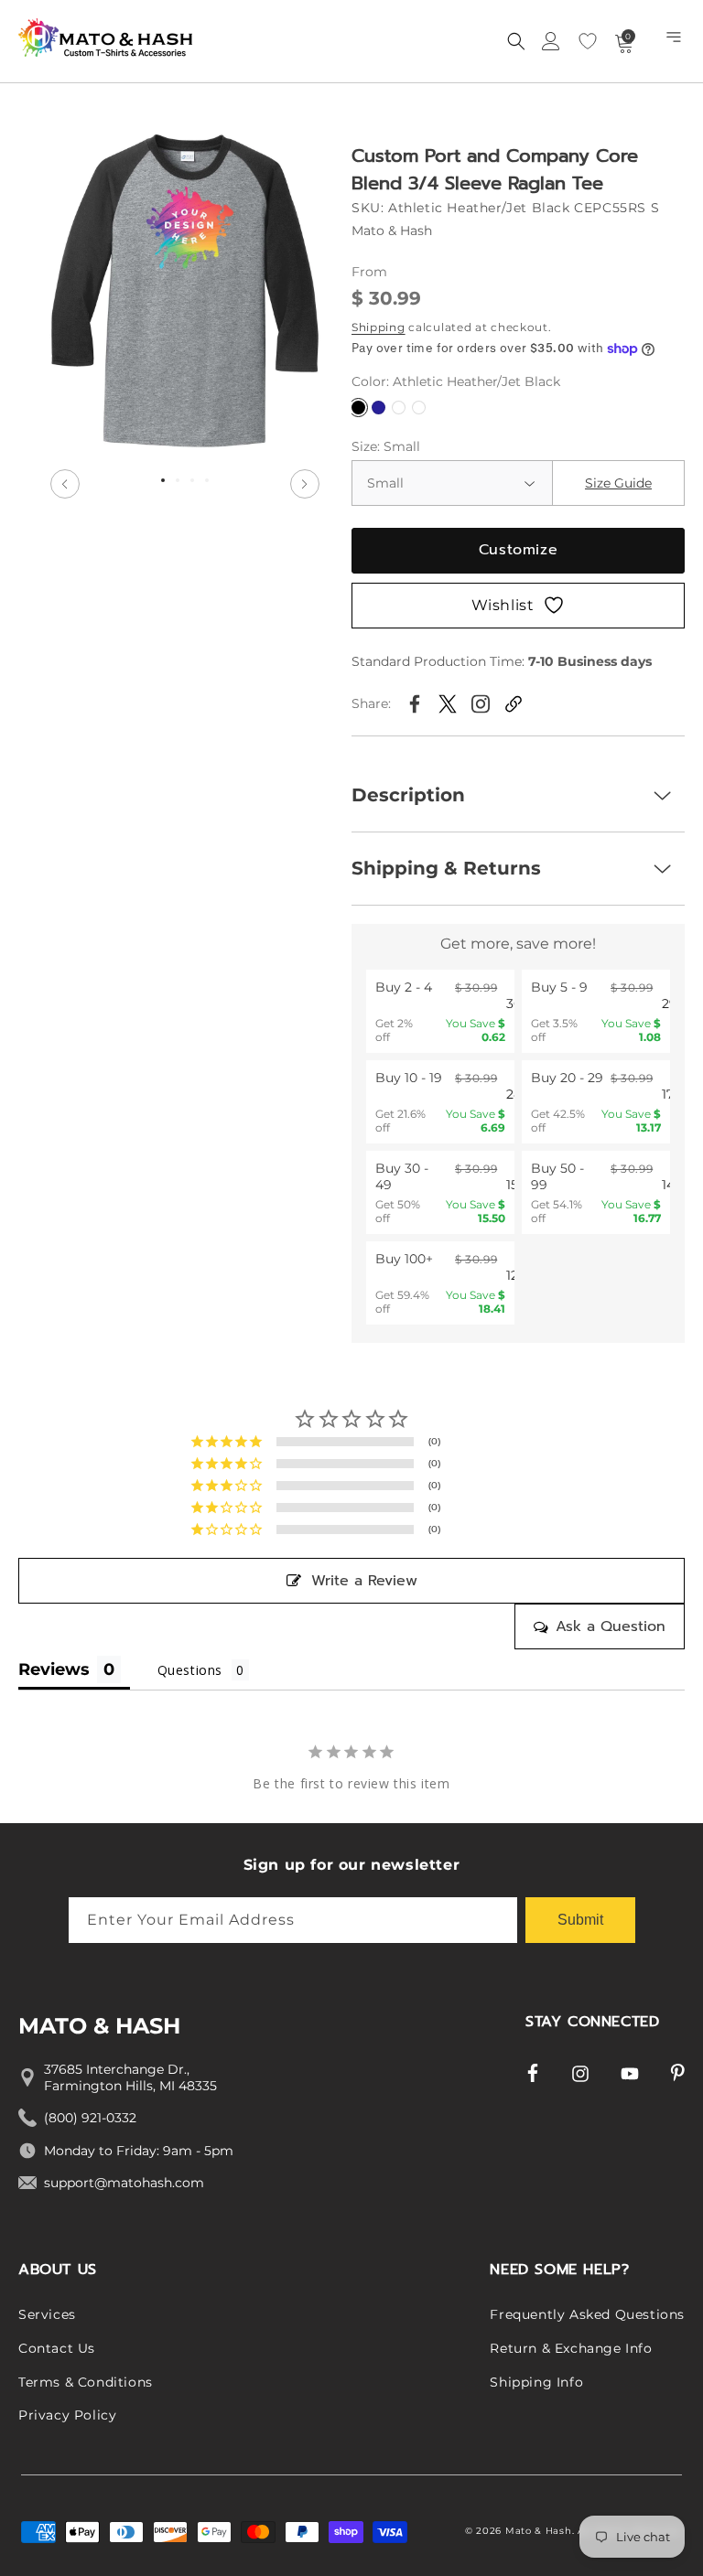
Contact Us (57, 2348)
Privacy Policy (67, 2415)
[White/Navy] (399, 408)
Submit (580, 1920)
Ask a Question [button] (611, 1626)
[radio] (440, 1011)
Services (47, 2314)
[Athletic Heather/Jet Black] (358, 408)
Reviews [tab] (54, 1669)
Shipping (379, 327)
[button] (676, 41)
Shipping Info (536, 2382)
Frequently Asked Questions (587, 2314)
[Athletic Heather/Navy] (379, 408)
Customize (518, 550)
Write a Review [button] (364, 1581)
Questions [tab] (190, 1670)
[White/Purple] (419, 408)
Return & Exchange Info (571, 2348)
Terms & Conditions (86, 2382)
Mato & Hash (539, 2531)
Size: (386, 446)
